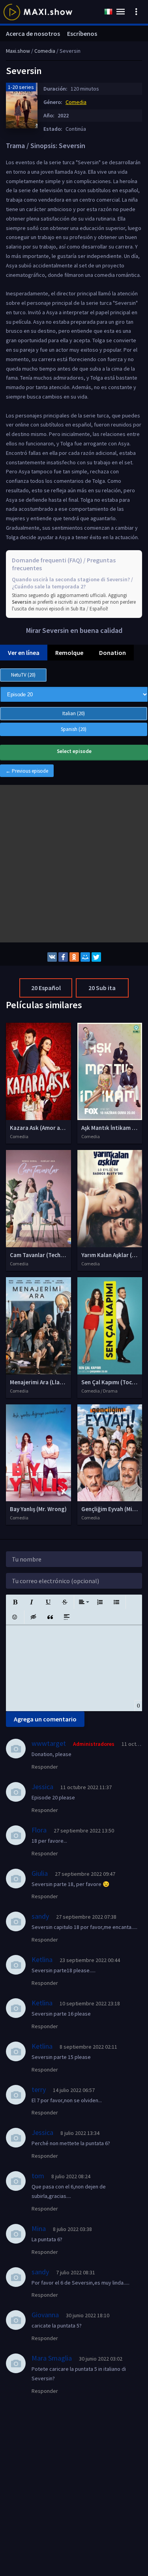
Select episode (74, 751)
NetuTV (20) (23, 675)
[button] (15, 1602)
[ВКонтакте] (52, 957)
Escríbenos (82, 33)
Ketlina (42, 1959)
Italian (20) (74, 713)
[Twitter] (96, 957)
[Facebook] (63, 957)
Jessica (42, 1787)
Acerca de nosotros (33, 33)
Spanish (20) (74, 729)
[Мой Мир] (85, 957)
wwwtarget (49, 1743)
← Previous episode (27, 771)
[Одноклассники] (74, 957)
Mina (39, 2228)
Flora (39, 1830)
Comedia (76, 102)
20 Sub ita (102, 988)
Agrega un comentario (45, 1719)
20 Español (46, 988)
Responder (45, 1767)
